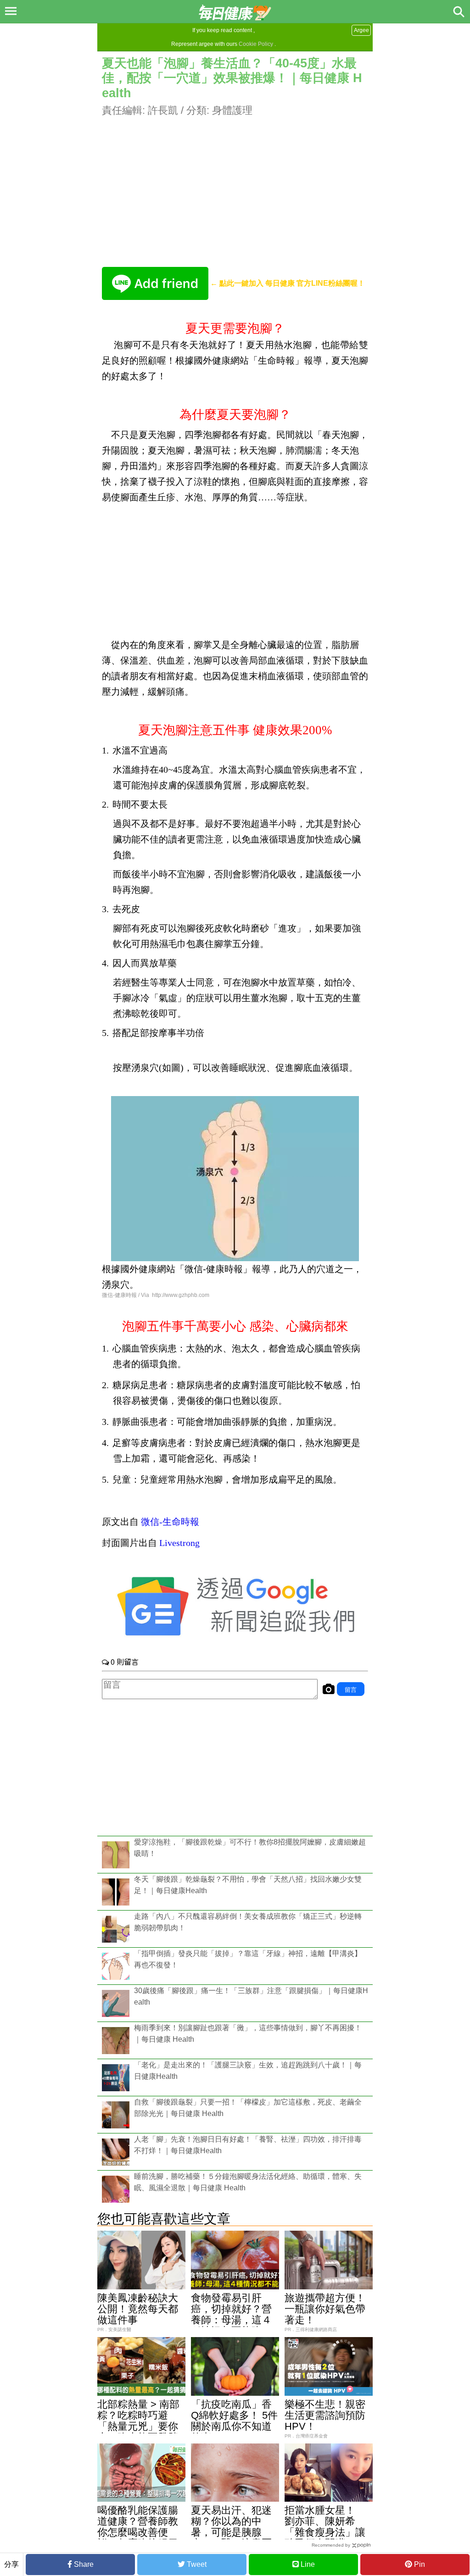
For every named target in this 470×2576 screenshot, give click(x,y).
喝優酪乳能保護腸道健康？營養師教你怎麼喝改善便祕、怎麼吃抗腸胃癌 (138, 2532)
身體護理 (232, 110)
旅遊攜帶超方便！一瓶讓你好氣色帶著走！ (325, 2309)
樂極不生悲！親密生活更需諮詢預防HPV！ (325, 2415)
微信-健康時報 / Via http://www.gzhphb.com (156, 1295)
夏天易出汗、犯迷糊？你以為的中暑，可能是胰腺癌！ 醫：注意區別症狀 (231, 2532)
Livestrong (179, 1543)
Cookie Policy (256, 44)
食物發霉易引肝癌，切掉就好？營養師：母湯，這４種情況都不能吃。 (231, 2314)
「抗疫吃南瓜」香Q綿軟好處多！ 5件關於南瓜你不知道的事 (234, 2421)
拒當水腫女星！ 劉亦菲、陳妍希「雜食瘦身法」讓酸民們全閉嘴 (325, 2527)
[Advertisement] (235, 182)
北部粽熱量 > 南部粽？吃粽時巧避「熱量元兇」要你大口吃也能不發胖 (138, 2421)
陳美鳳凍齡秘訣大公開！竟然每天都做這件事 (138, 2309)
